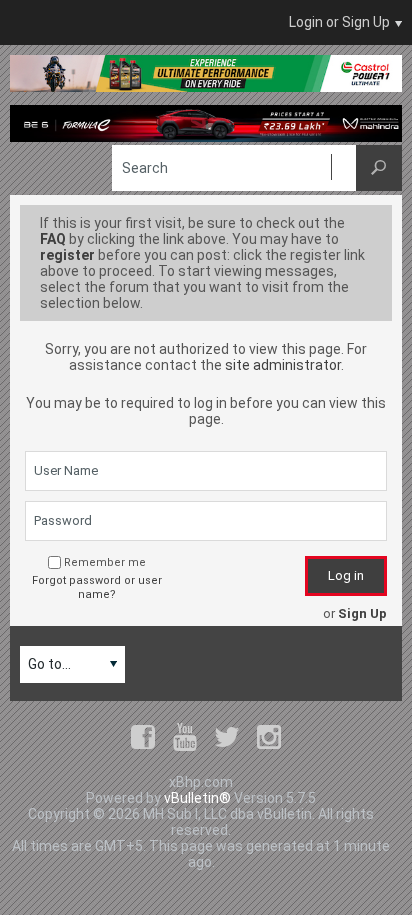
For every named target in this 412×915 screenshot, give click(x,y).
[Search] (379, 168)
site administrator (283, 365)
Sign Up (362, 613)
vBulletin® (197, 798)
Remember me (105, 562)
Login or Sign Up (339, 22)
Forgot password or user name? (97, 587)
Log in (346, 575)
